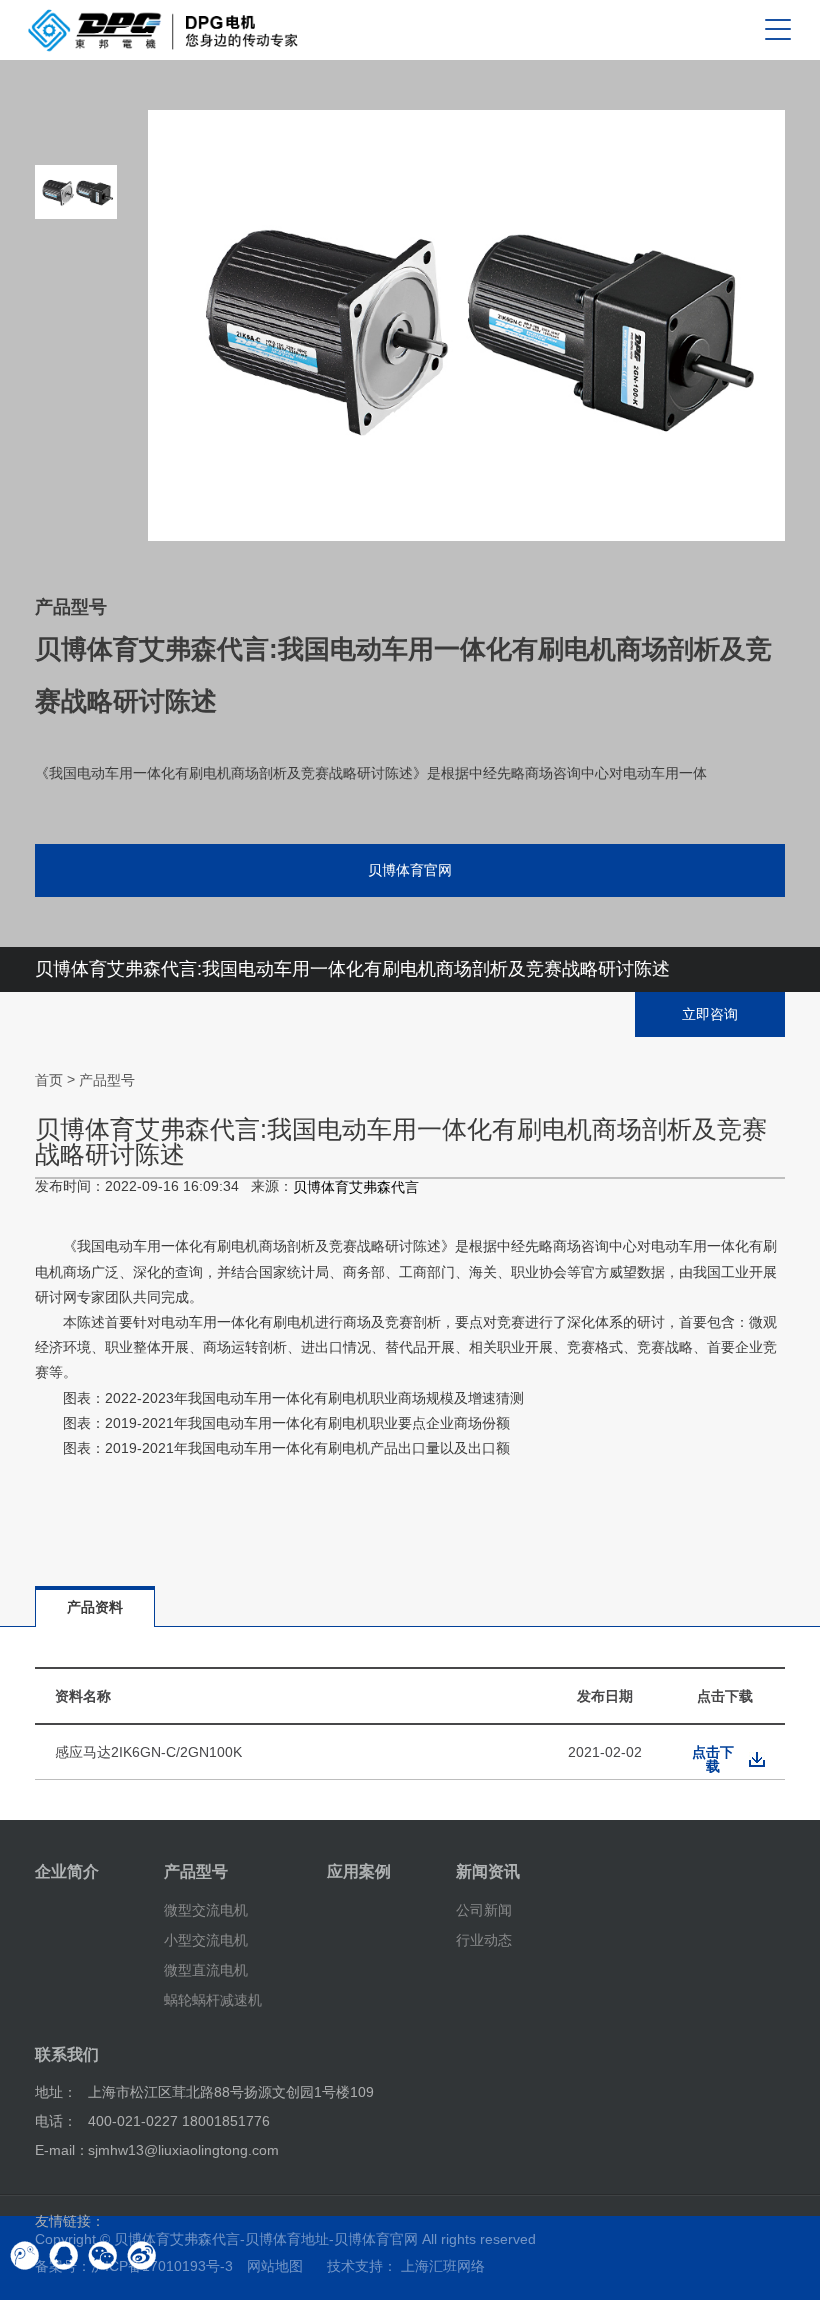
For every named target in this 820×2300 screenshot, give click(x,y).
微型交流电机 (206, 1910)
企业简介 (67, 1871)
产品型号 (107, 1080)
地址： (56, 2092)
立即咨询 (710, 1014)
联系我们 (67, 2054)
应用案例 (359, 1871)
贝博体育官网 (410, 870)
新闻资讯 (488, 1871)
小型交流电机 (206, 1940)
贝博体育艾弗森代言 (356, 1187)
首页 (49, 1080)
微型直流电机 (206, 1970)
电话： (56, 2121)
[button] (76, 500)
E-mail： (62, 2150)
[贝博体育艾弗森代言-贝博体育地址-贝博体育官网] (163, 30)
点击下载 (713, 1759)
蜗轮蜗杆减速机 (213, 1999)
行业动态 (484, 1940)
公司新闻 (484, 1910)
